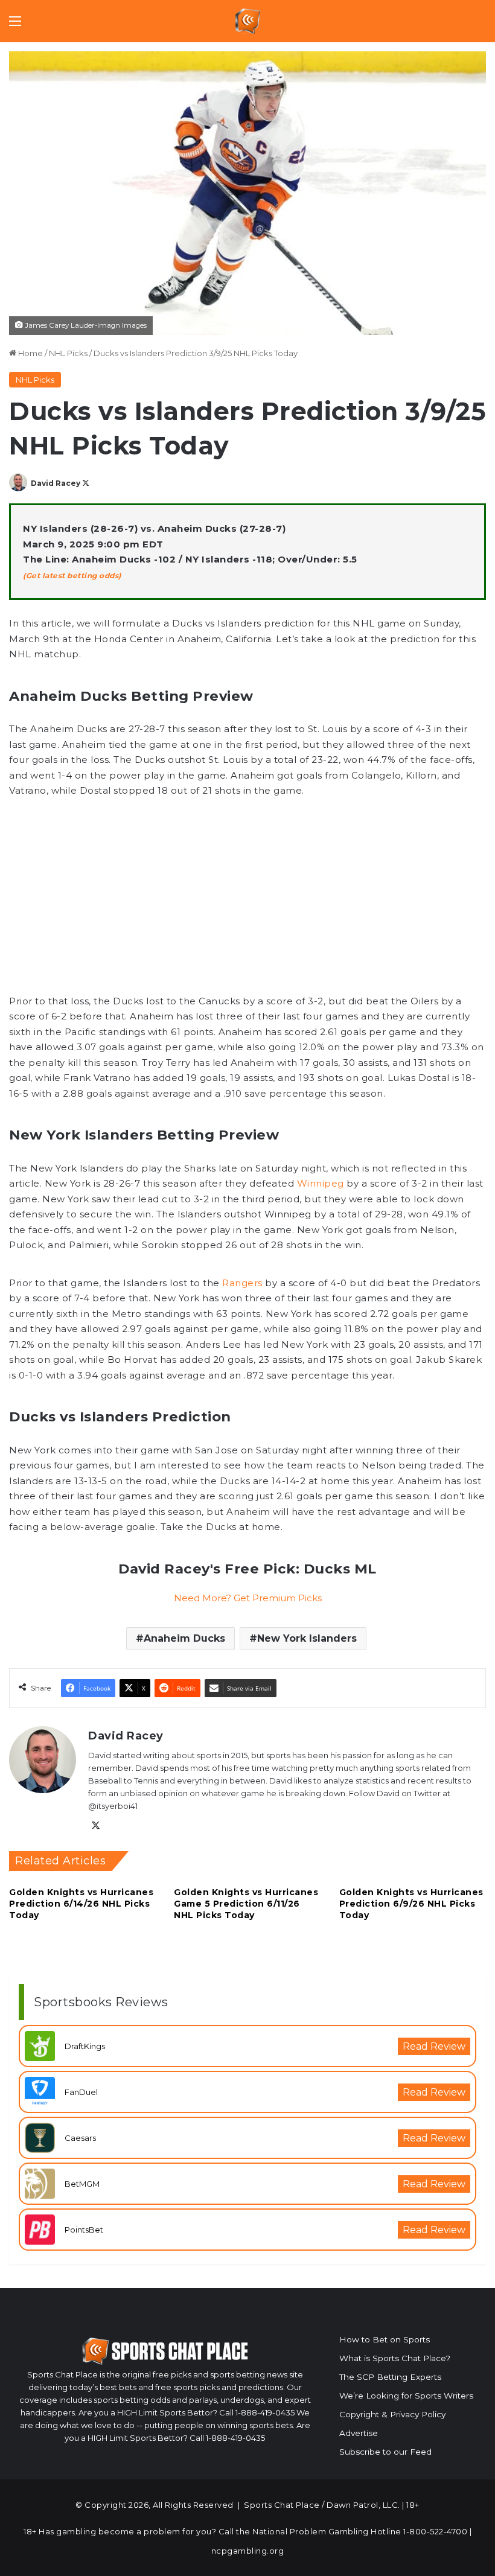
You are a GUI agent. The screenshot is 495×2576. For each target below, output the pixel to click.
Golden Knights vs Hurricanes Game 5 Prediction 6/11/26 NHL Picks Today (246, 1904)
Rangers (242, 1283)
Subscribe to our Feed (385, 2452)
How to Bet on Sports (385, 2339)
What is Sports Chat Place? (395, 2358)
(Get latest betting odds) (72, 575)
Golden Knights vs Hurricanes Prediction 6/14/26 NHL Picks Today (81, 1904)
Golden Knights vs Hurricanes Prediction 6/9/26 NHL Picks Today (411, 1904)
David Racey (56, 483)
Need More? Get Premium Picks (248, 1598)
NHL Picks (68, 353)
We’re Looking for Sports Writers (406, 2396)
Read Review (434, 2046)
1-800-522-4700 (435, 2531)
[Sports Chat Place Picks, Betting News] (248, 21)
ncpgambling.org (248, 2551)
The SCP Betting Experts (390, 2377)
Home (30, 353)
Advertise (359, 2433)
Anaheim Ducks (184, 1638)
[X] (95, 1826)
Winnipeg (322, 1183)
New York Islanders (307, 1638)
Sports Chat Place (282, 2505)
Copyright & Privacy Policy (392, 2414)
